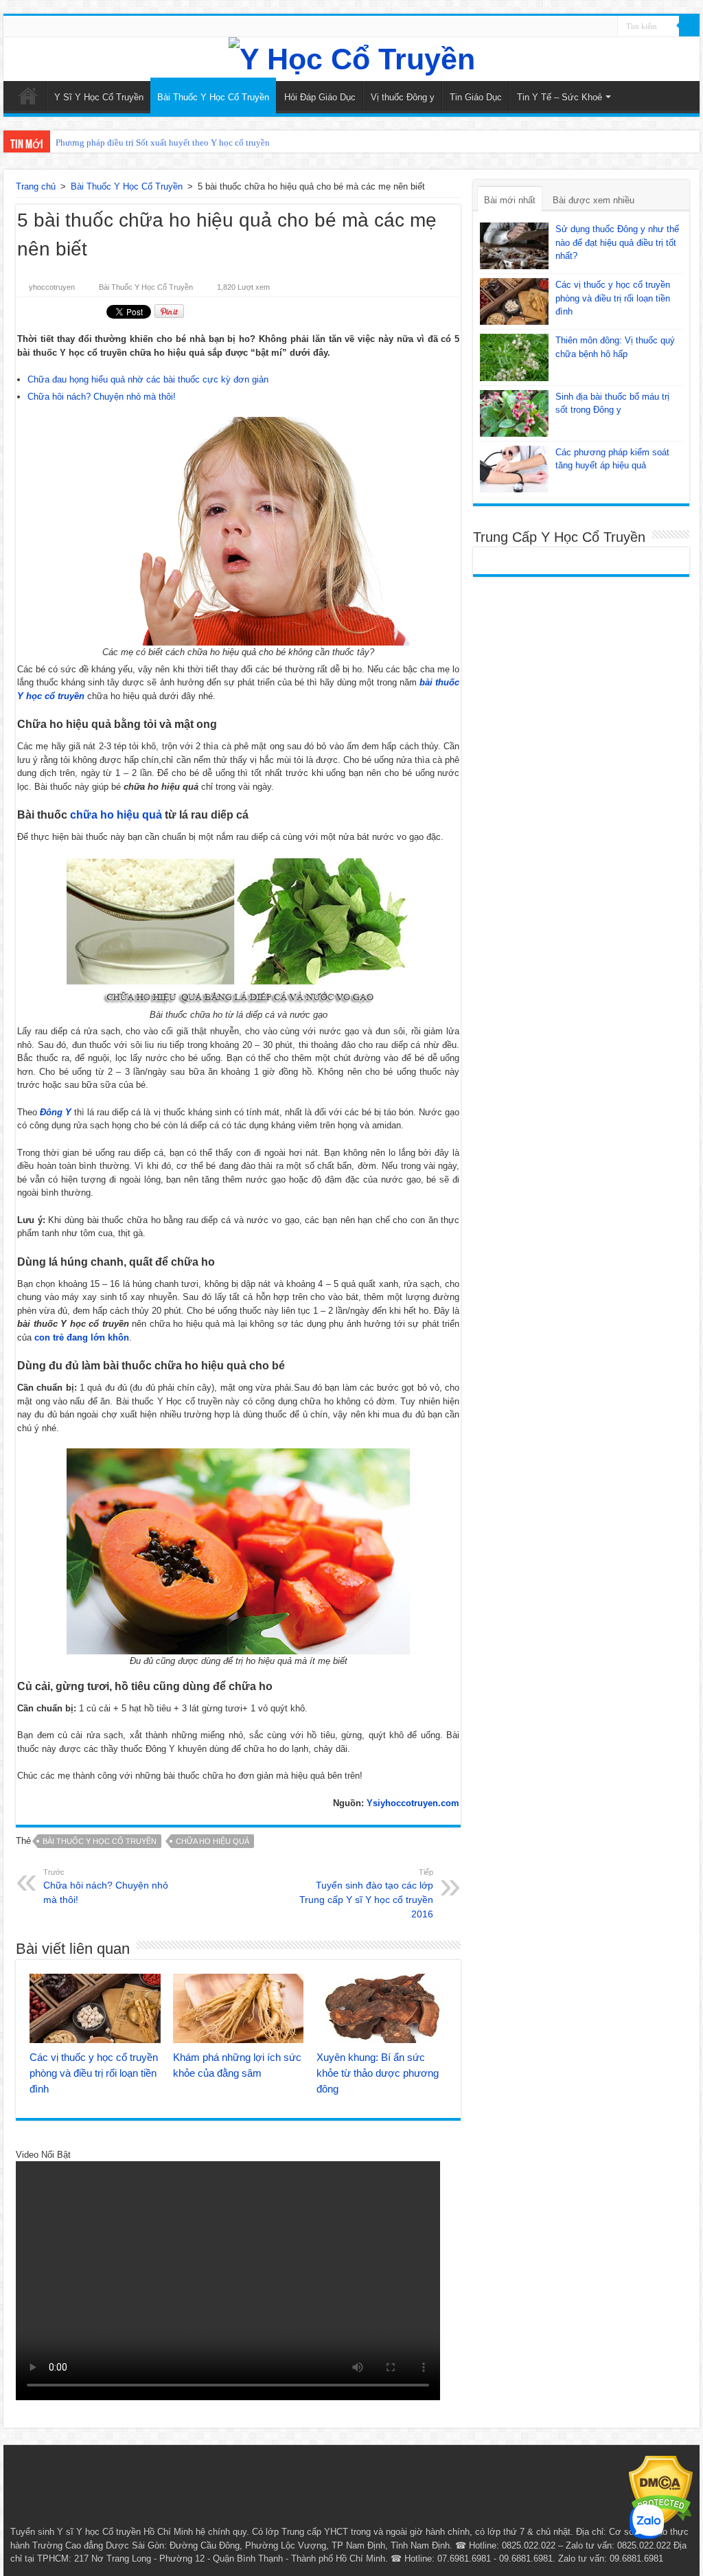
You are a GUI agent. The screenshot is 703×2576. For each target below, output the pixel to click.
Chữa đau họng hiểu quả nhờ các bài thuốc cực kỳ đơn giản (148, 379)
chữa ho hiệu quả (116, 815)
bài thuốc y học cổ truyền (100, 1841)
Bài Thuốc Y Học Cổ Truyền (213, 97)
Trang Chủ (28, 95)
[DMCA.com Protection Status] (661, 2490)
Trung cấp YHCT (315, 2532)
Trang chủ (36, 186)
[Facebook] (594, 27)
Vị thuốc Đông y (403, 97)
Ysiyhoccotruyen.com (413, 1803)
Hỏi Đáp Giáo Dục (320, 97)
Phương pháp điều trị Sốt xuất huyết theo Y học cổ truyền (163, 143)
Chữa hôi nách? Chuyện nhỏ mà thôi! (102, 397)
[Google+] (581, 27)
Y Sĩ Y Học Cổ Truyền (99, 97)
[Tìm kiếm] (689, 26)
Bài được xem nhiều (593, 200)
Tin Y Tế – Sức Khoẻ (560, 97)
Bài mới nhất (510, 200)
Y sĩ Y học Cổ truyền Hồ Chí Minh (125, 2532)
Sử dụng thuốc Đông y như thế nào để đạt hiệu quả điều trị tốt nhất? (617, 242)
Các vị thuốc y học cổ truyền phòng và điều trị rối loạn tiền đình (94, 2073)
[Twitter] (607, 27)
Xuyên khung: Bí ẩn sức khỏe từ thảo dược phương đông (378, 2073)
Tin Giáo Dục (476, 97)
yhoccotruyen (52, 287)
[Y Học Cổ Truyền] (351, 59)
